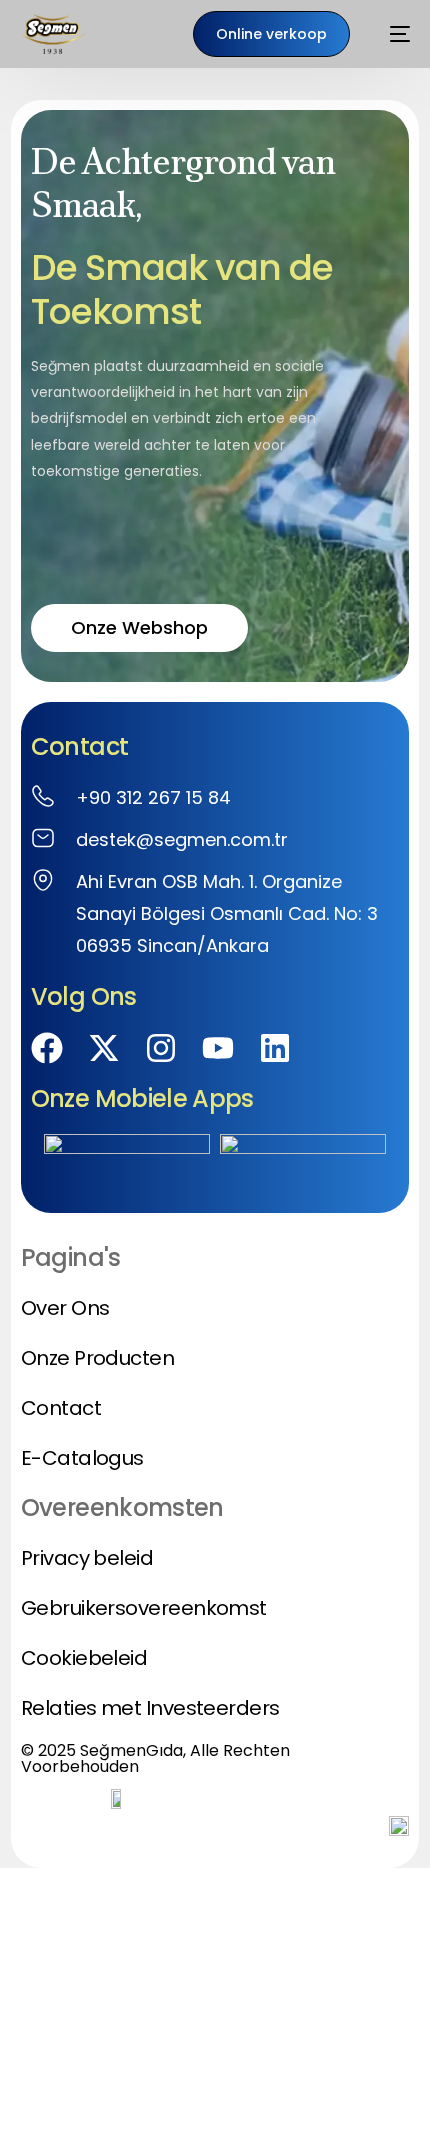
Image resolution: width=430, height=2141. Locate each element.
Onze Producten (97, 1358)
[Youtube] (218, 1048)
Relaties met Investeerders (150, 1708)
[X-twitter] (104, 1048)
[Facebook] (47, 1048)
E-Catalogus (82, 1458)
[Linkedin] (275, 1048)
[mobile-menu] (390, 34)
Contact (61, 1408)
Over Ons (65, 1308)
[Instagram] (161, 1048)
